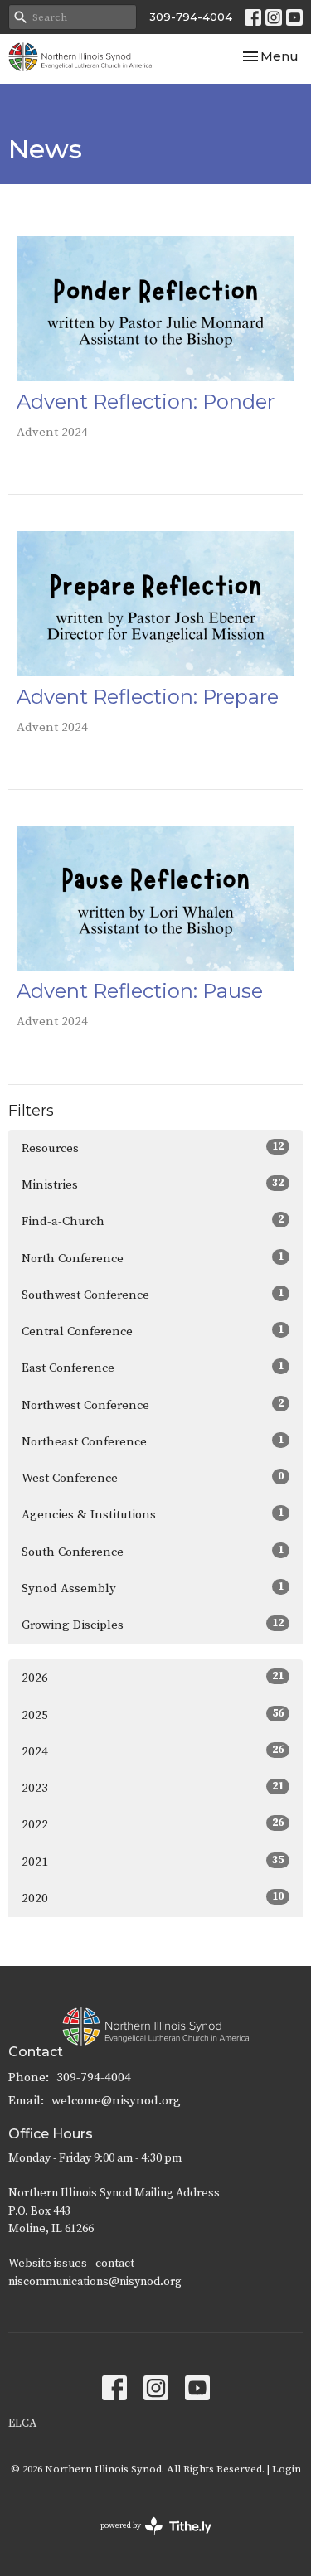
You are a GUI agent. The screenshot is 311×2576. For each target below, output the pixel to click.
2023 (153, 1788)
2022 (153, 1824)
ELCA (22, 2423)
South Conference (153, 1552)
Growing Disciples (153, 1625)
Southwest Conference (153, 1295)
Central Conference (153, 1331)
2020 (153, 1898)
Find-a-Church (153, 1221)
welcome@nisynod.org (116, 2101)
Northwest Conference (153, 1405)
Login (287, 2469)
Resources (153, 1148)
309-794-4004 (191, 17)
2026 (153, 1678)
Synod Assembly (153, 1588)
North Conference (153, 1258)
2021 (153, 1862)
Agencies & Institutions (153, 1514)
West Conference (153, 1478)
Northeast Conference (153, 1441)
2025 (153, 1715)
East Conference (153, 1368)
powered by (146, 2540)
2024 (153, 1751)
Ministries (153, 1184)
